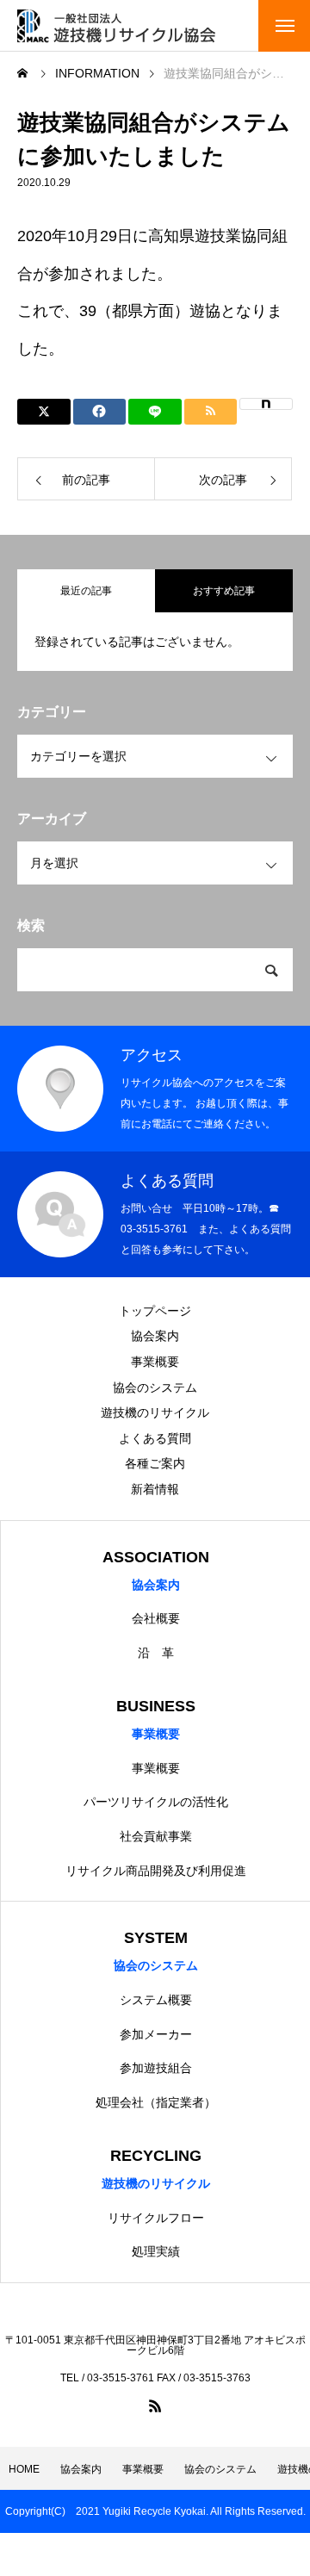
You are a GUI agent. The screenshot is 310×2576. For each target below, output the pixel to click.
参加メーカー (156, 2034)
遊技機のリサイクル (155, 1412)
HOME (24, 2469)
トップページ (155, 1311)
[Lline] (155, 412)
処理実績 (156, 2251)
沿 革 (156, 1653)
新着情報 (155, 1489)
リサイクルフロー (156, 2218)
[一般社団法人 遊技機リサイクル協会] (116, 26)
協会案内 (155, 1336)
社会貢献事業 (156, 1836)
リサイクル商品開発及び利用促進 (156, 1871)
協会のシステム (155, 1387)
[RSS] (155, 2405)
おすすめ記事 (224, 591)
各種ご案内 (155, 1463)
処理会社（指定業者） (156, 2102)
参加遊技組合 (156, 2068)
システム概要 (156, 2000)
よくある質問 (155, 1438)
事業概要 (155, 1362)
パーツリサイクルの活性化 (156, 1802)
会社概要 (156, 1618)
